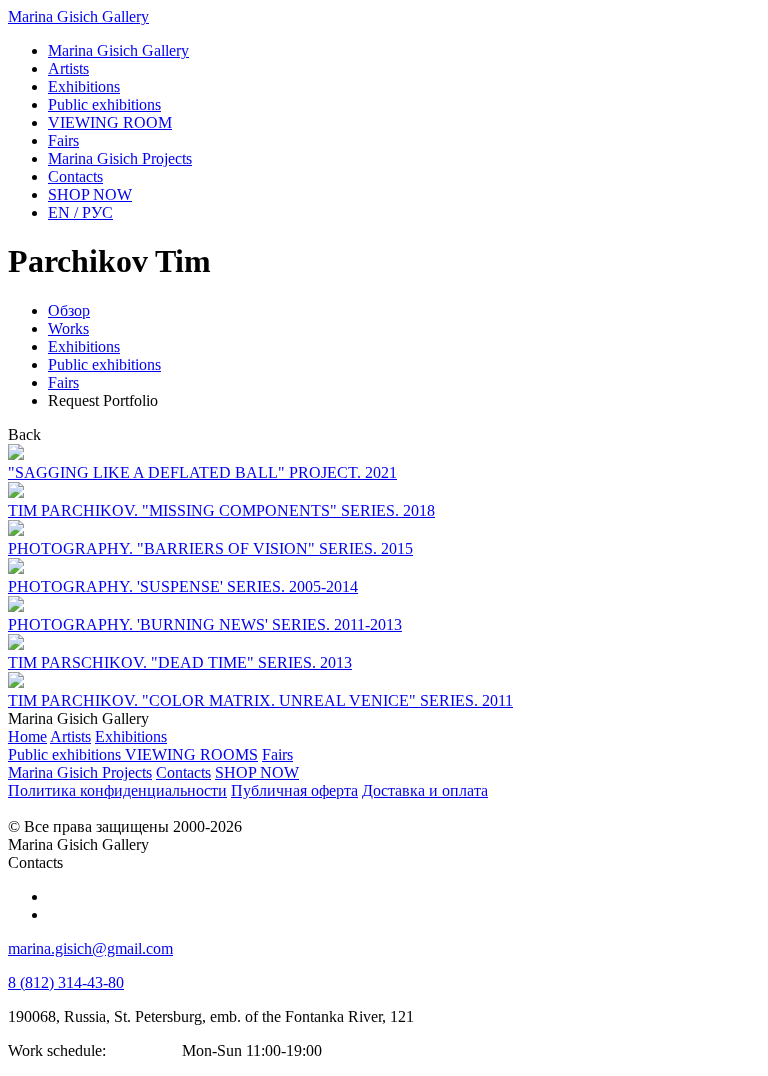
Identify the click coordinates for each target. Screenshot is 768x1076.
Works (68, 328)
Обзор (69, 310)
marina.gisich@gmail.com (90, 948)
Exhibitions (84, 346)
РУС (80, 212)
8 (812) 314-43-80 (66, 982)
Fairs (63, 382)
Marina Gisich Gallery (78, 16)
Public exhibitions (104, 364)
